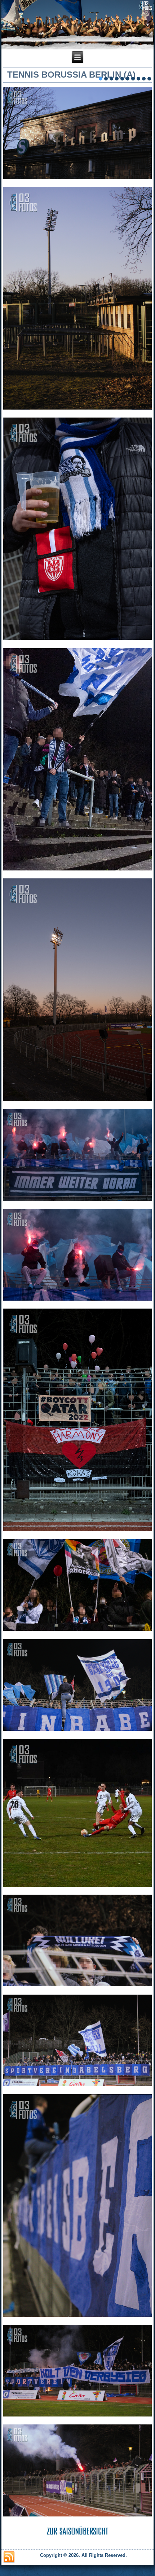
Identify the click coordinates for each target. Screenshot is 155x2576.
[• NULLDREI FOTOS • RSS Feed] (9, 2557)
